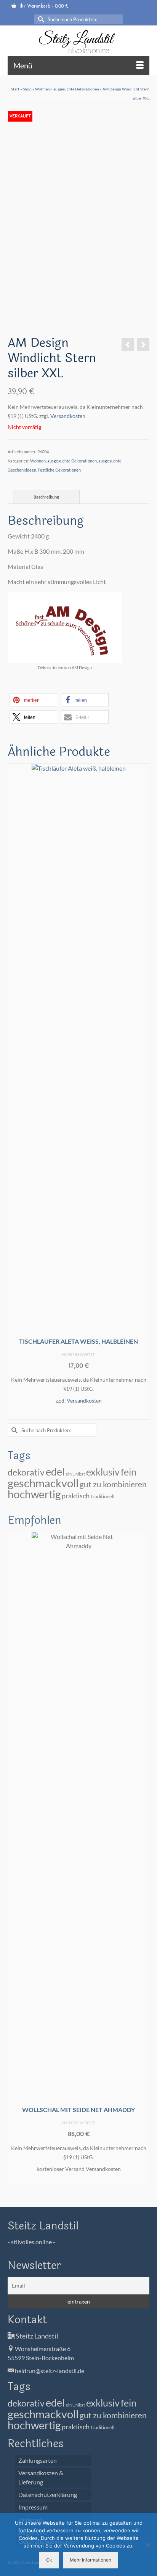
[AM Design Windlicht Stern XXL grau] (128, 344)
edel (55, 1472)
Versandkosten (68, 416)
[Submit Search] (40, 19)
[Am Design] (25, 325)
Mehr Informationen (91, 2560)
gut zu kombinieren (113, 1484)
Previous (14, 1092)
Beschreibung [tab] (46, 497)
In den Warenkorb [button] (79, 2181)
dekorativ (26, 1472)
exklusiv (103, 1472)
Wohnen (38, 461)
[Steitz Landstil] (78, 42)
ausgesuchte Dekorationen (72, 461)
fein (129, 1472)
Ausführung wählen (79, 1413)
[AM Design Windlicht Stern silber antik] (143, 344)
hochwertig (34, 1494)
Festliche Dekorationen (59, 470)
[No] (147, 2545)
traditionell (103, 1497)
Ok (49, 2560)
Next (143, 1092)
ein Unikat (75, 1474)
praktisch (76, 1496)
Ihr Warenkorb (43, 6)
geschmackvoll (43, 1483)
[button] (33, 700)
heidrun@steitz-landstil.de (49, 2371)
